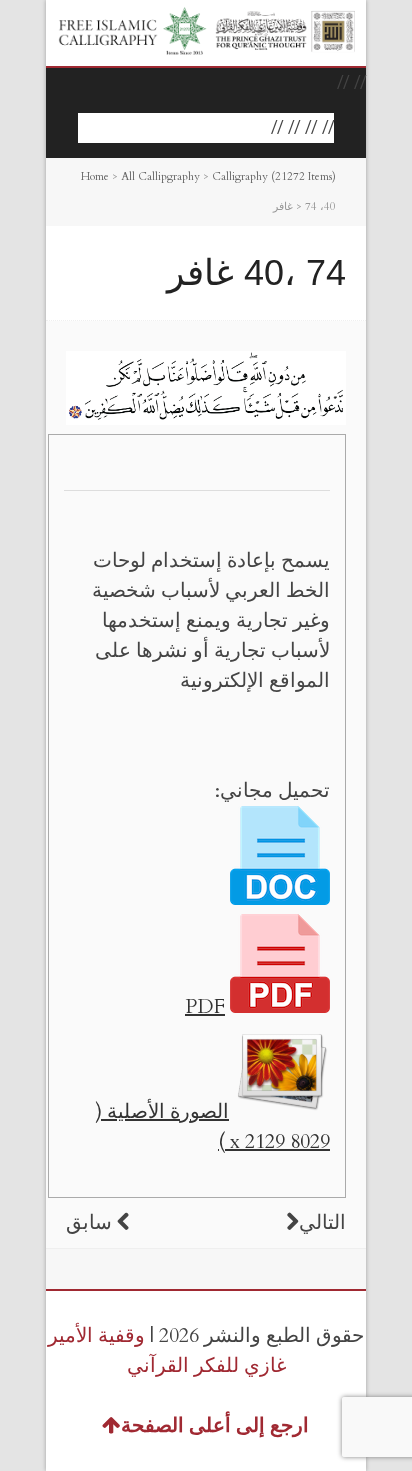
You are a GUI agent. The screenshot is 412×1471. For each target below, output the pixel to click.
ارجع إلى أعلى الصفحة (215, 1425)
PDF (205, 1006)
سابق (89, 1222)
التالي (322, 1222)
